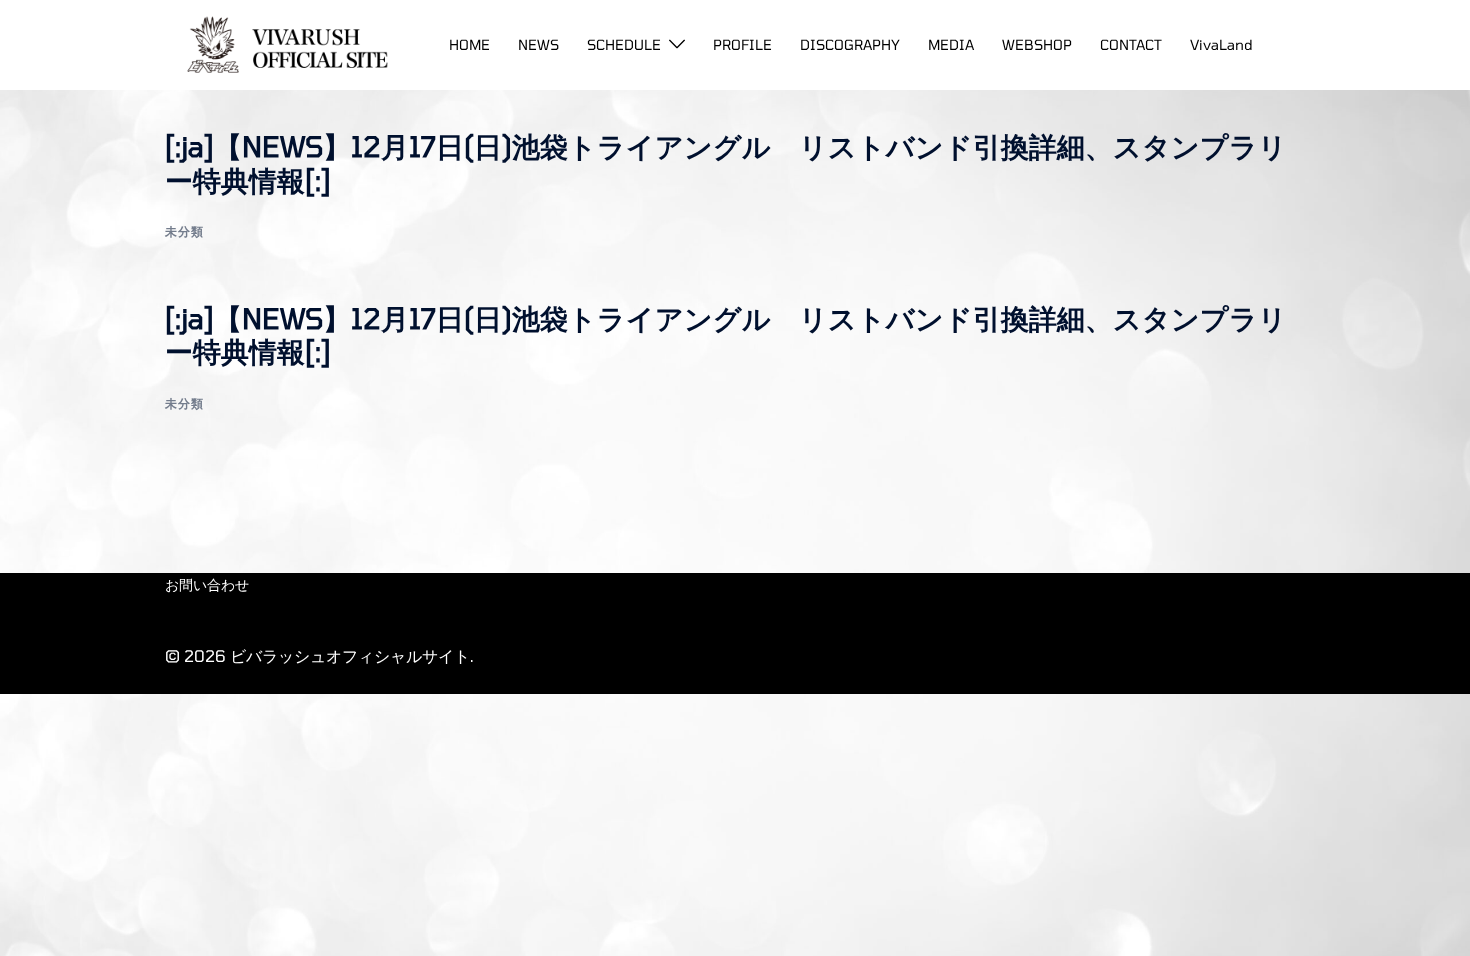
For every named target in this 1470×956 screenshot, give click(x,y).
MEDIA (951, 44)
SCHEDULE (624, 44)
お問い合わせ (207, 584)
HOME (469, 44)
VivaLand (1221, 44)
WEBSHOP (1037, 44)
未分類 (184, 231)
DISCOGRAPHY (850, 44)
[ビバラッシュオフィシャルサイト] (281, 42)
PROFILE (742, 44)
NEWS (538, 44)
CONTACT (1131, 44)
